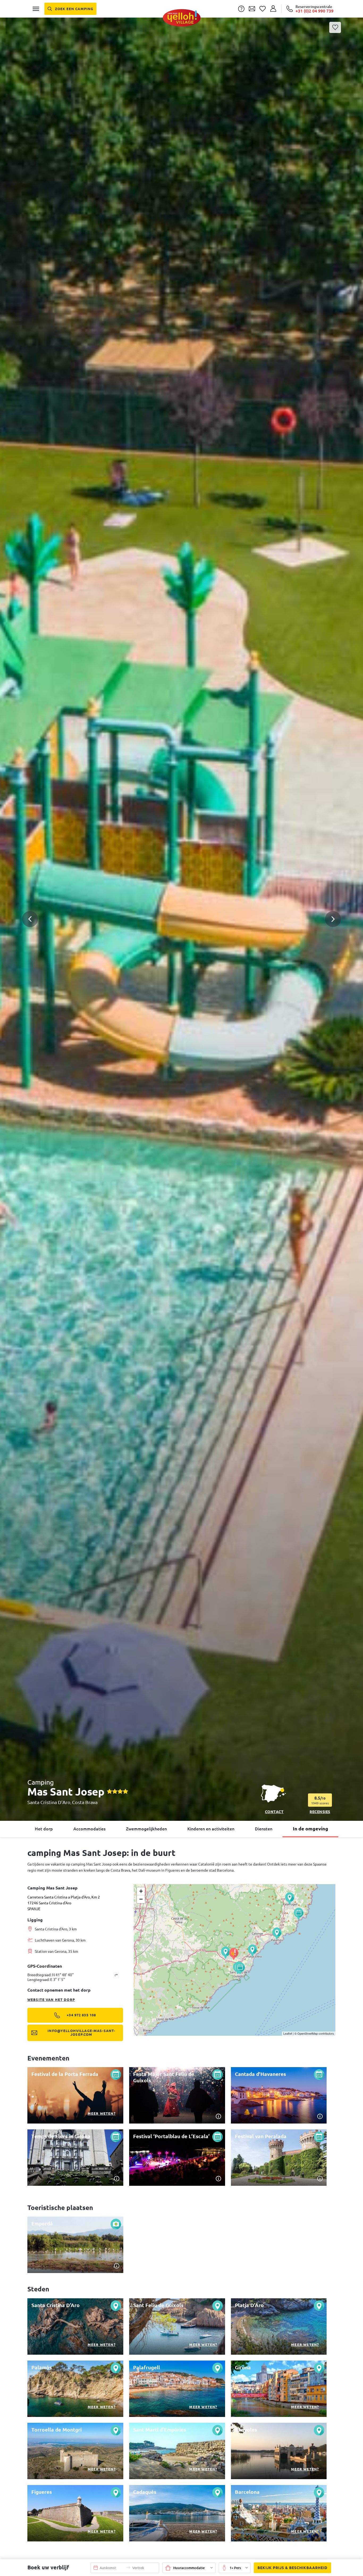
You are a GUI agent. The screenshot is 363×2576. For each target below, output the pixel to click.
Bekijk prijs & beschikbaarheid (292, 2568)
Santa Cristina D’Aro (49, 1802)
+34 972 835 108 (81, 2015)
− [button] (141, 1899)
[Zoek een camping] (70, 9)
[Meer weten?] (75, 2095)
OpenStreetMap (308, 2033)
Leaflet (288, 2033)
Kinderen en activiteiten (211, 1829)
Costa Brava (85, 1802)
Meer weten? (102, 2113)
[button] (181, 898)
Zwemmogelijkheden (146, 1829)
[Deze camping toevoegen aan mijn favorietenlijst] (335, 27)
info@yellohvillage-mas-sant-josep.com (81, 2033)
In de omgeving (311, 1829)
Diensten (264, 1829)
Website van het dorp (51, 2000)
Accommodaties (89, 1829)
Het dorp (44, 1829)
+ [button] (141, 1891)
